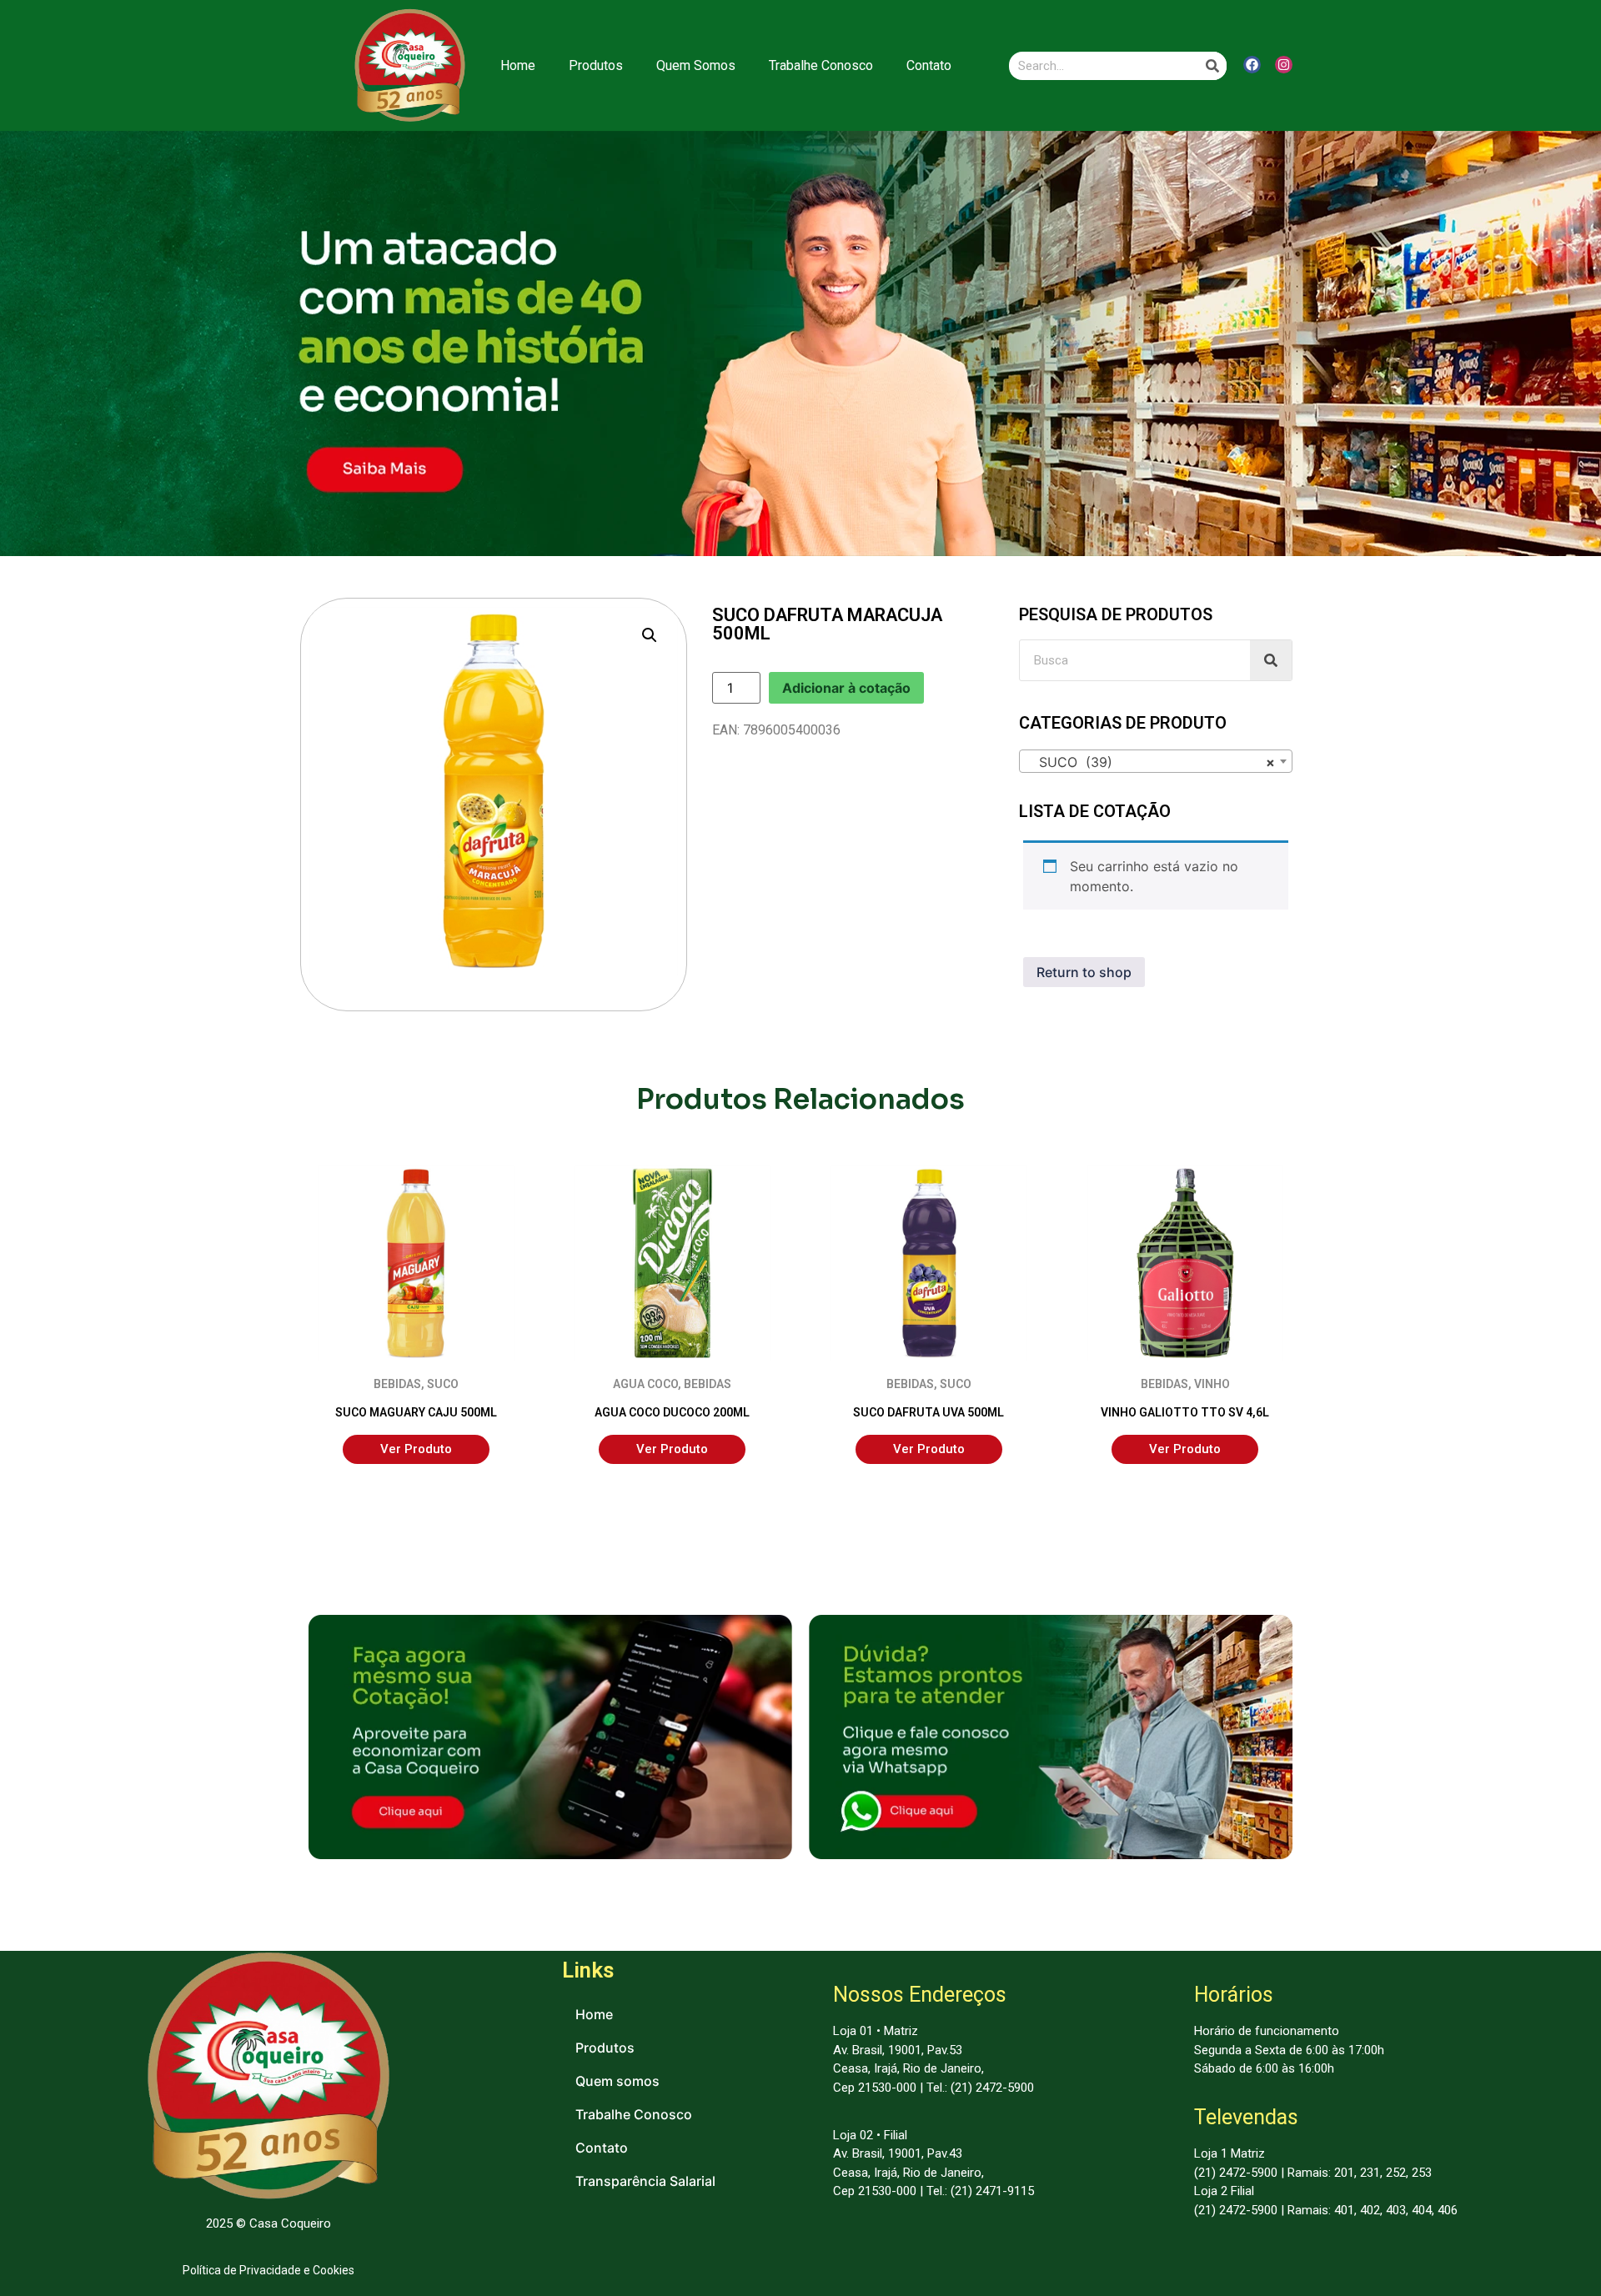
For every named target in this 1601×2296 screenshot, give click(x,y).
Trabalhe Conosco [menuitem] (634, 2114)
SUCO (443, 1384)
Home (518, 65)
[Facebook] (1252, 65)
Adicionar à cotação (846, 688)
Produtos (596, 65)
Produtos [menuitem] (605, 2048)
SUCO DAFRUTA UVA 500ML (928, 1412)
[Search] (1212, 66)
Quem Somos (696, 65)
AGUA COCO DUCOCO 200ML (672, 1412)
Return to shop (1084, 972)
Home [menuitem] (594, 2014)
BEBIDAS (397, 1384)
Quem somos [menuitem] (617, 2081)
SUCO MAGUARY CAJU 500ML (416, 1412)
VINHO (1212, 1384)
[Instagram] (1284, 65)
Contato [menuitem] (602, 2148)
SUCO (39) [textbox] (1151, 762)
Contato (929, 65)
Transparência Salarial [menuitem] (645, 2181)
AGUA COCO (645, 1384)
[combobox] (1156, 761)
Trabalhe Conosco (821, 65)
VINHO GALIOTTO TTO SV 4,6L (1185, 1412)
